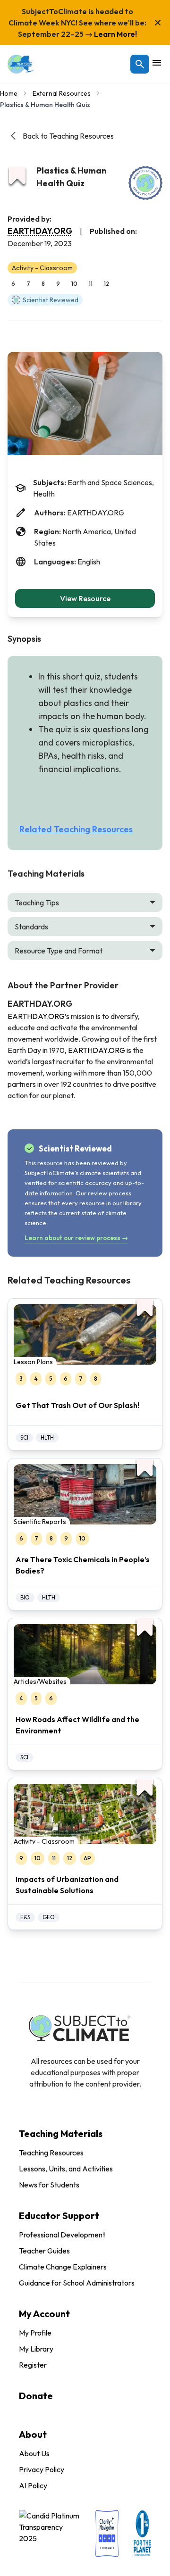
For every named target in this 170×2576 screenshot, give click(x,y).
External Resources (62, 93)
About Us (34, 2453)
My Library (36, 2349)
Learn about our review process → (76, 1238)
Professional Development (62, 2235)
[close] (158, 23)
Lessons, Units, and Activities (66, 2169)
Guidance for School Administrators (77, 2283)
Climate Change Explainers (63, 2267)
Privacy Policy (42, 2469)
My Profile (35, 2333)
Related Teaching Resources (76, 829)
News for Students (49, 2185)
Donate (36, 2396)
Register (33, 2365)
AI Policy (33, 2485)
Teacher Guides (44, 2251)
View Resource (85, 598)
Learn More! (115, 34)
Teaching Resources (51, 2153)
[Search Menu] (140, 64)
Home (9, 93)
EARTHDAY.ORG (40, 231)
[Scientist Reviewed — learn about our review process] (145, 183)
